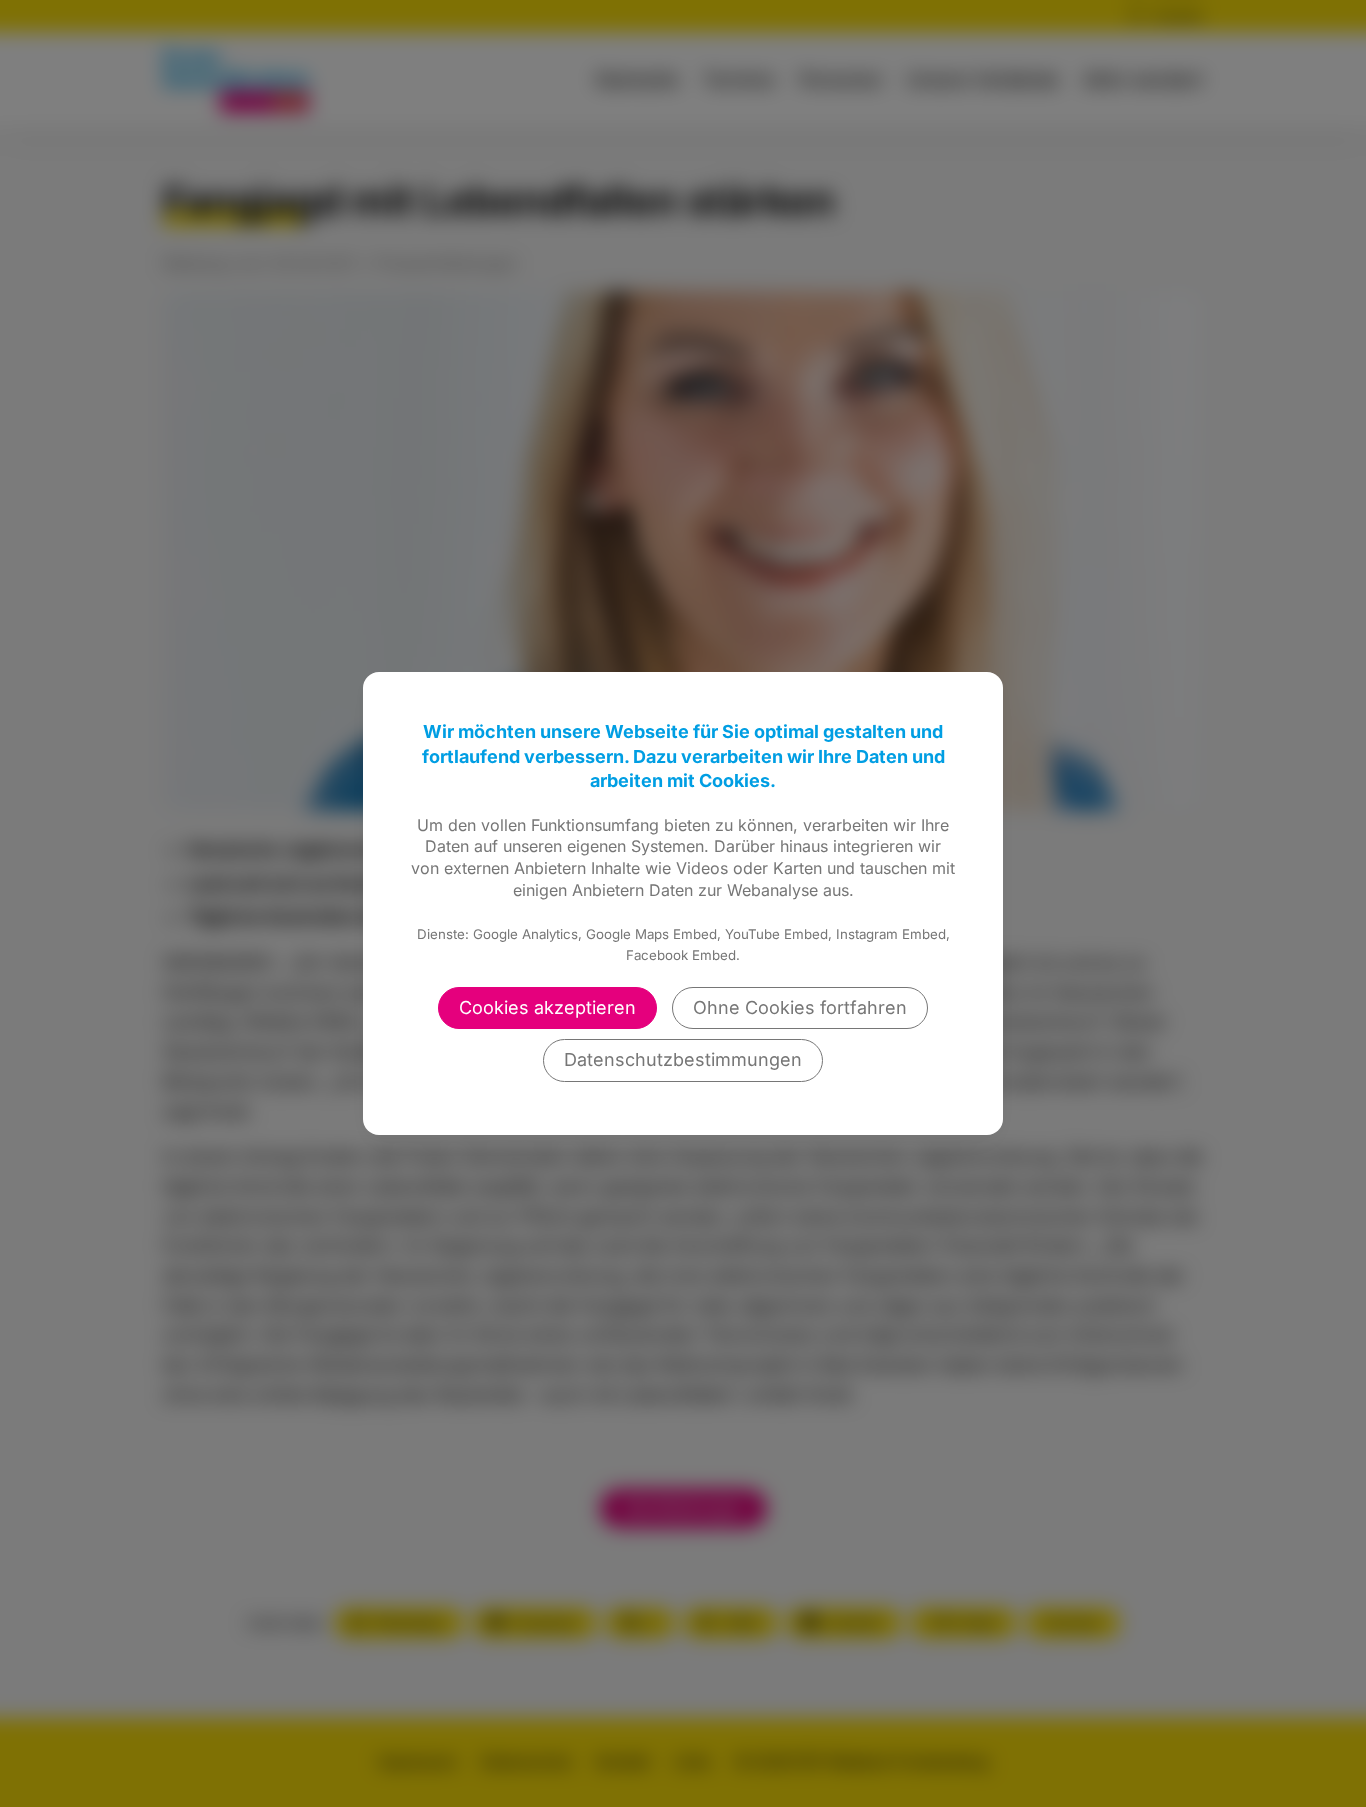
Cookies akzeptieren (547, 1007)
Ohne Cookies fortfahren (800, 1007)
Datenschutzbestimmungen (683, 1059)
